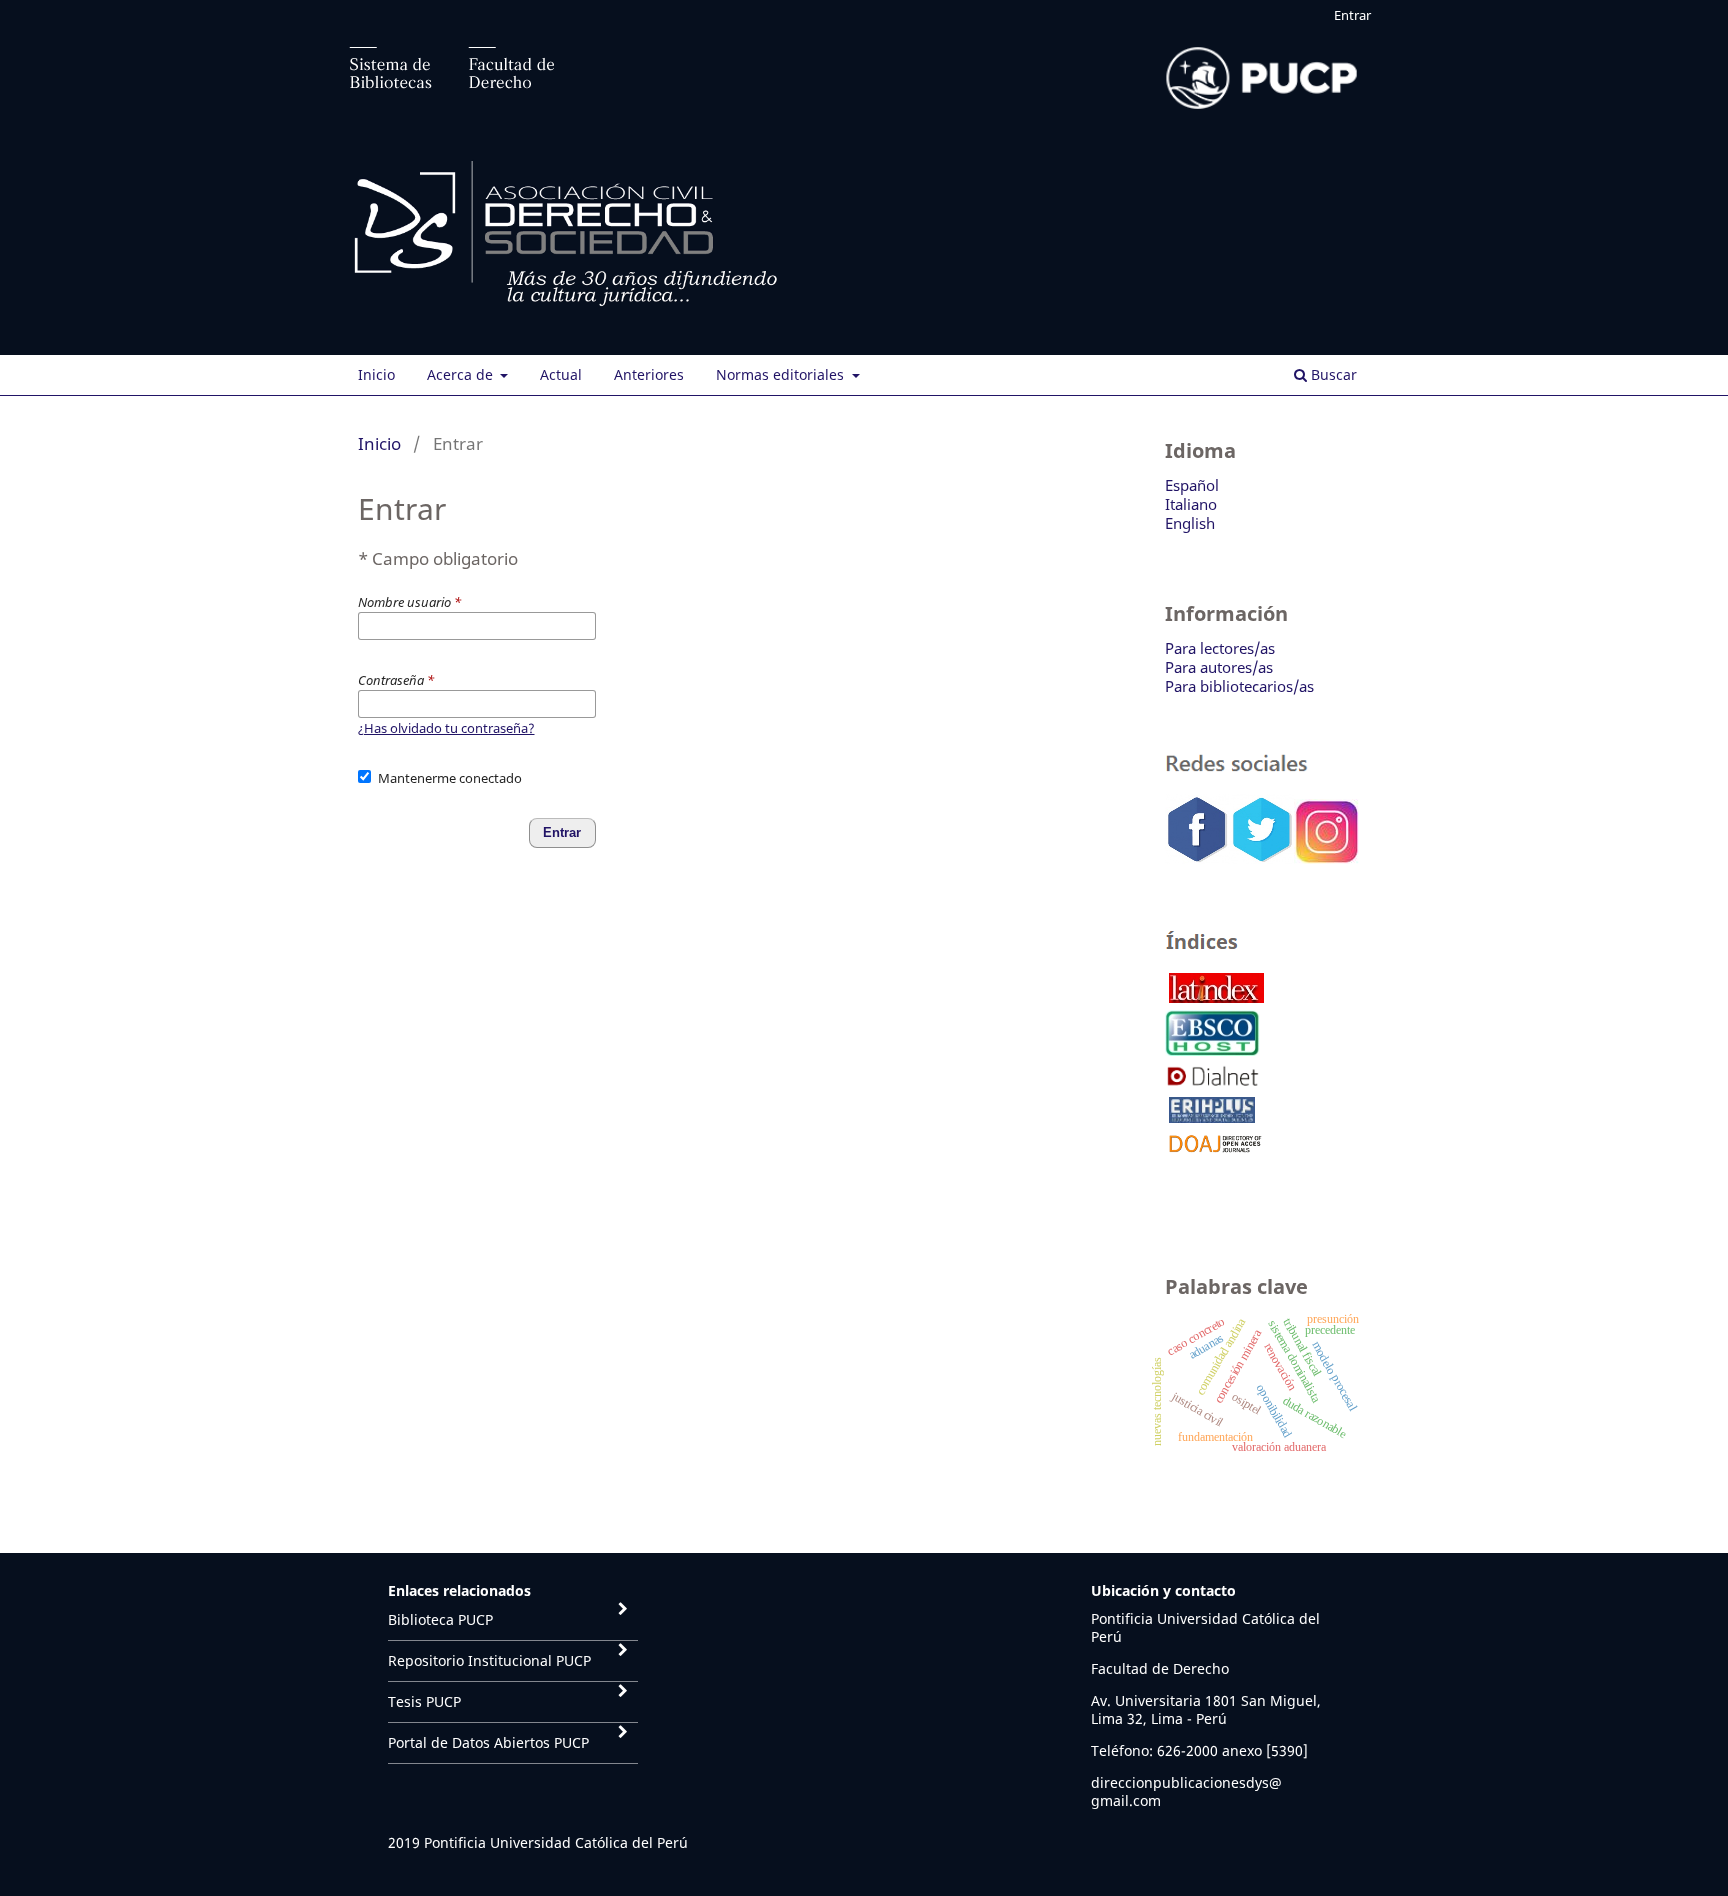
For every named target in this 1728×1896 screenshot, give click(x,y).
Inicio (376, 374)
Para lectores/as (1220, 648)
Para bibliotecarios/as (1239, 686)
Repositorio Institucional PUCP (489, 1660)
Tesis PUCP (424, 1701)
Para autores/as (1219, 667)
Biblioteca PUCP (440, 1619)
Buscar (1332, 374)
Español (1192, 485)
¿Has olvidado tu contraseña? (446, 728)
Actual (561, 374)
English (1190, 523)
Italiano (1191, 504)
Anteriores (649, 374)
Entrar (1352, 15)
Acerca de (462, 374)
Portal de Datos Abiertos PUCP (488, 1742)
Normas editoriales (782, 374)
